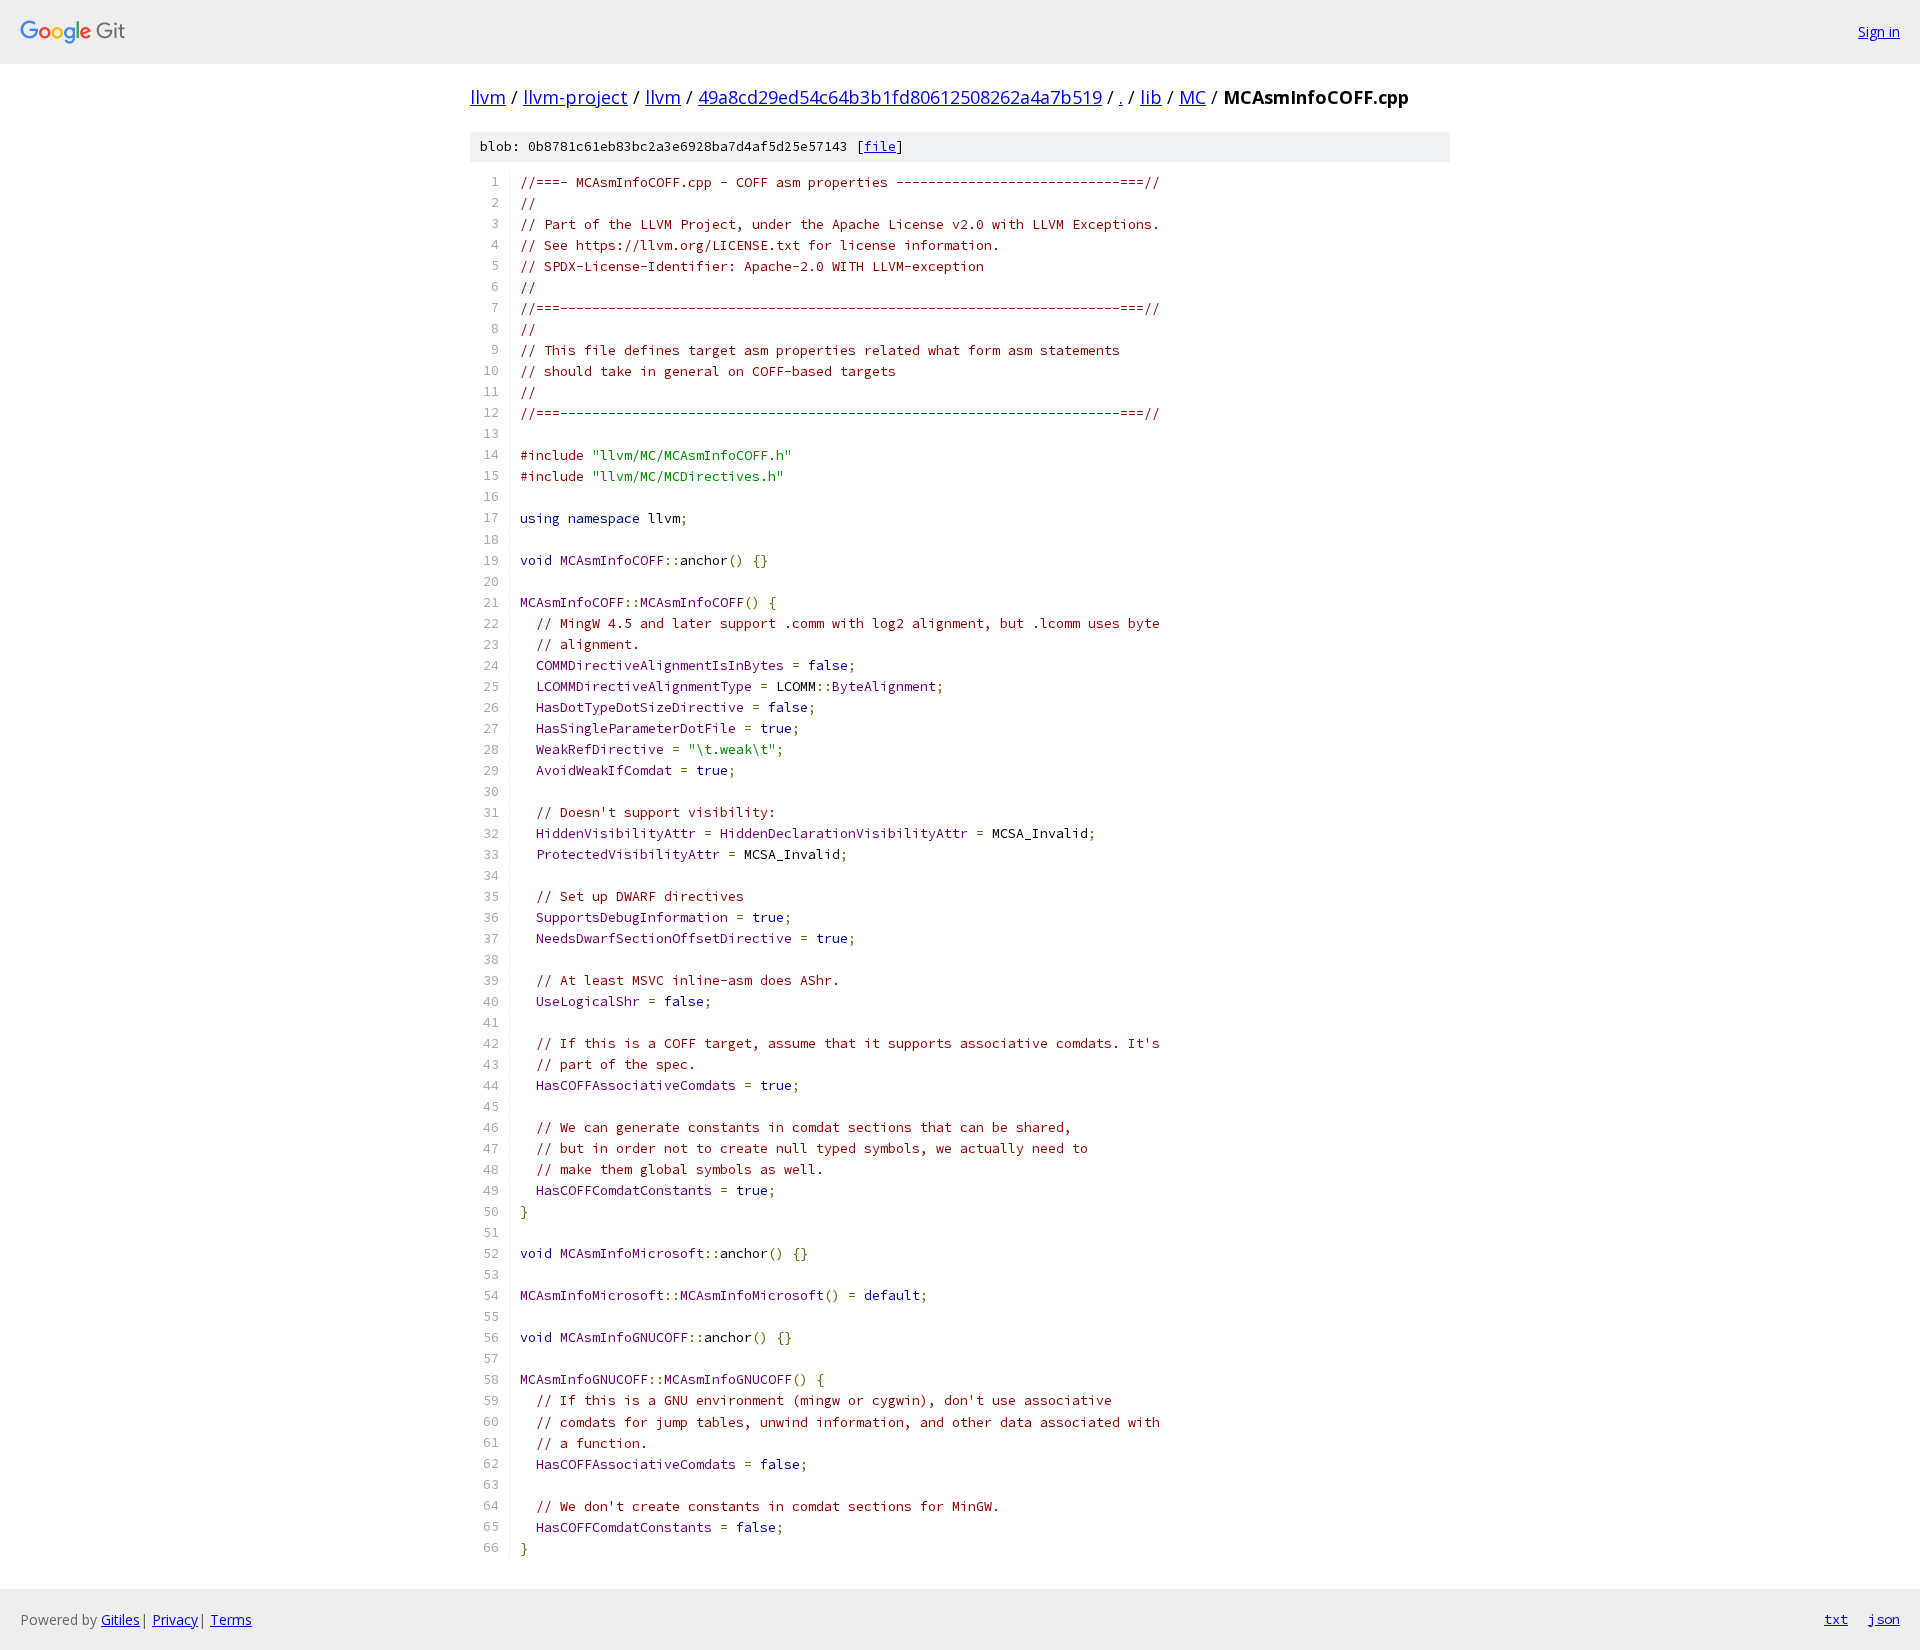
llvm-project (575, 97)
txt (1836, 1619)
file (880, 146)
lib (1151, 97)
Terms (231, 1619)
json (1884, 1619)
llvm (488, 97)
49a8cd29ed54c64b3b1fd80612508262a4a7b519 (900, 97)
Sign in (1879, 31)
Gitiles (120, 1619)
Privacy (175, 1619)
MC (1192, 97)
